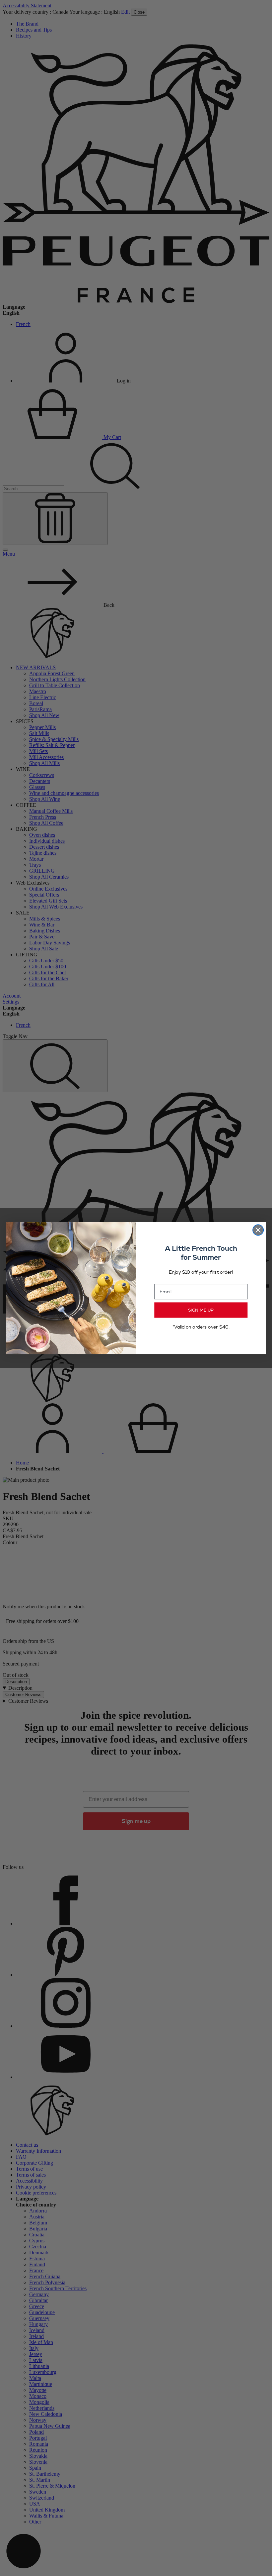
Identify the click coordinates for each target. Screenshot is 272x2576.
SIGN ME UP (201, 1310)
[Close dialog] (258, 1230)
